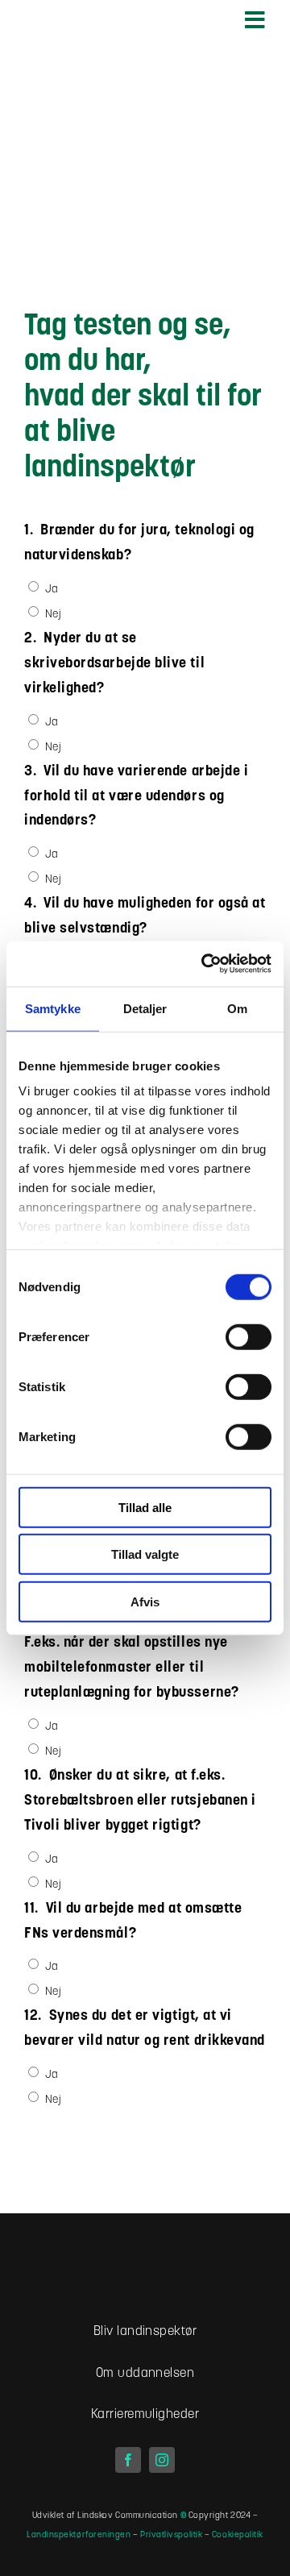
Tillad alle (145, 1507)
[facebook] (128, 2460)
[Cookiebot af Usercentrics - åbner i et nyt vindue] (205, 964)
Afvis (145, 1601)
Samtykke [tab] (53, 1008)
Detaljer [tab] (145, 1008)
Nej (54, 615)
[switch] (249, 1336)
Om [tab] (237, 1008)
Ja (52, 590)
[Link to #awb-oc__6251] (255, 20)
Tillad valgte (145, 1554)
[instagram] (162, 2460)
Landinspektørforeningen (79, 2535)
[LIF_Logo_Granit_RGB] (145, 2254)
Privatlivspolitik (171, 2535)
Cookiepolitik (238, 2535)
